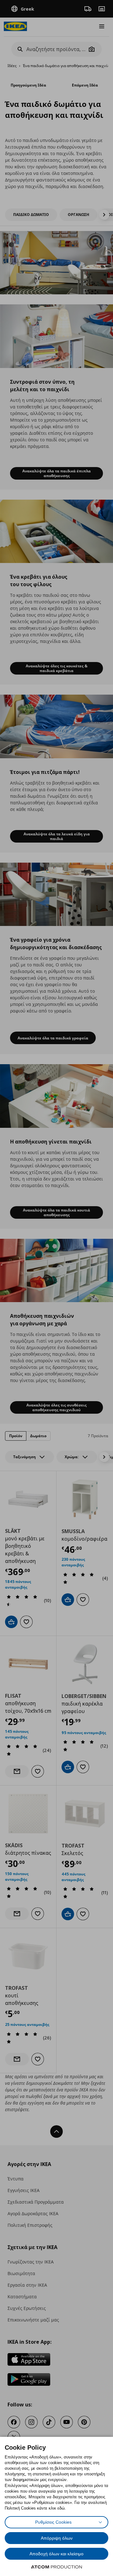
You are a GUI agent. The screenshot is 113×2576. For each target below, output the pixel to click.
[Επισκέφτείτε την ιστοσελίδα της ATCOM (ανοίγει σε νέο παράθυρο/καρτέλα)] (56, 2567)
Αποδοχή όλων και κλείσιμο (56, 2554)
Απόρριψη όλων (57, 2538)
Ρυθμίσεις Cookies (53, 2522)
